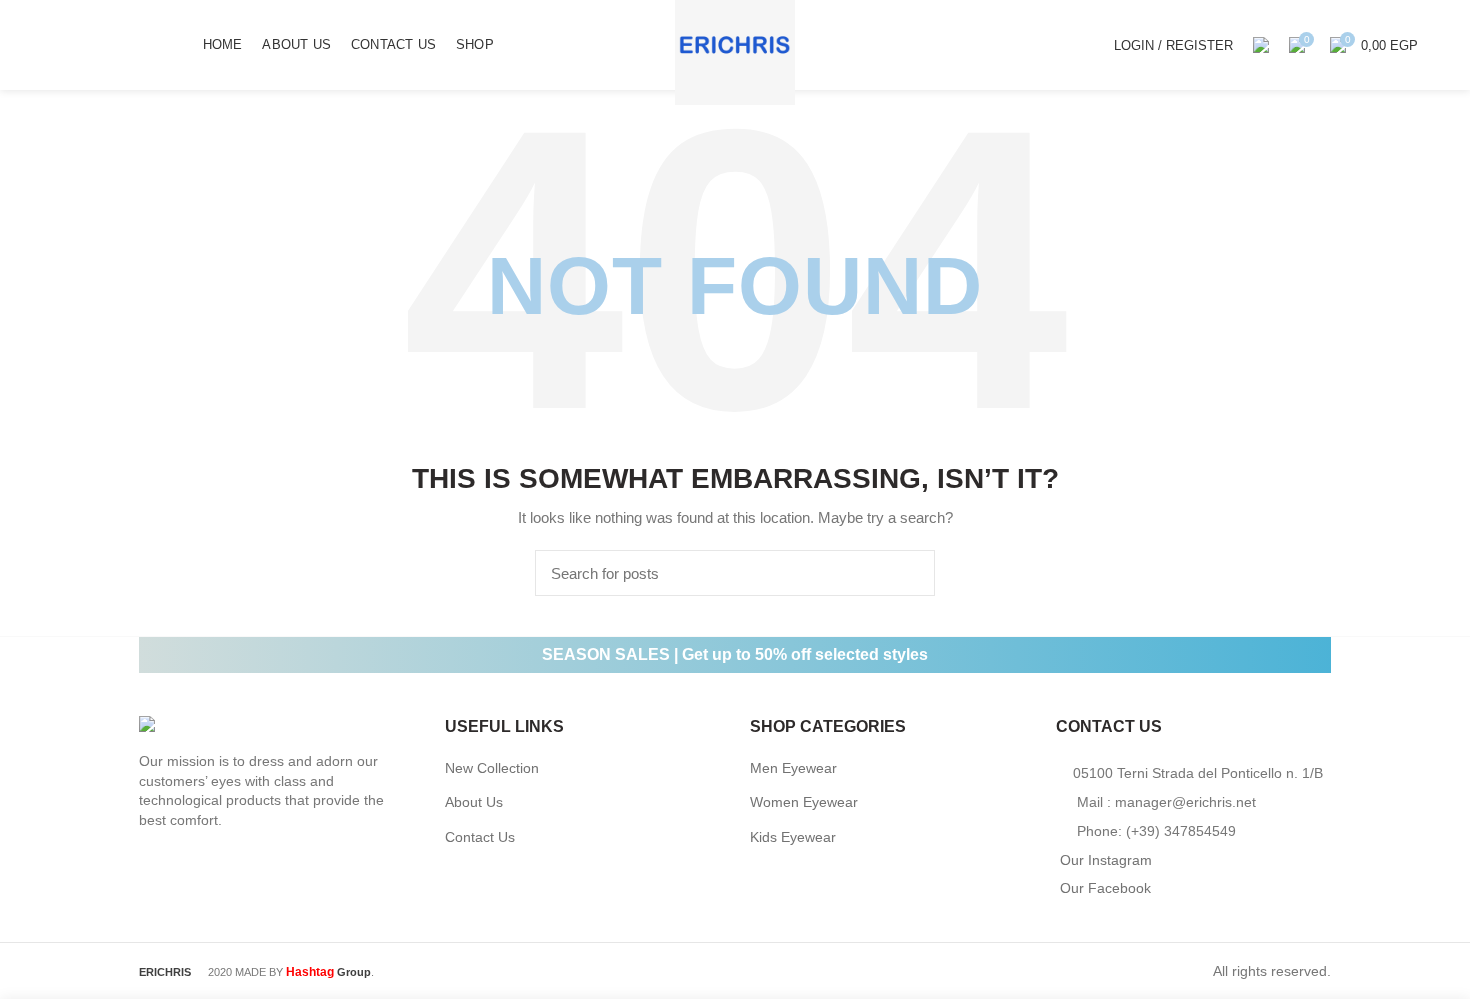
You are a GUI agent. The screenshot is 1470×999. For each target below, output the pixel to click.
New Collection (492, 768)
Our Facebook (1105, 888)
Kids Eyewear (793, 837)
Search (908, 573)
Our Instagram (1106, 860)
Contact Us (480, 837)
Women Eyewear (804, 802)
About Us (474, 802)
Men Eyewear (793, 768)
